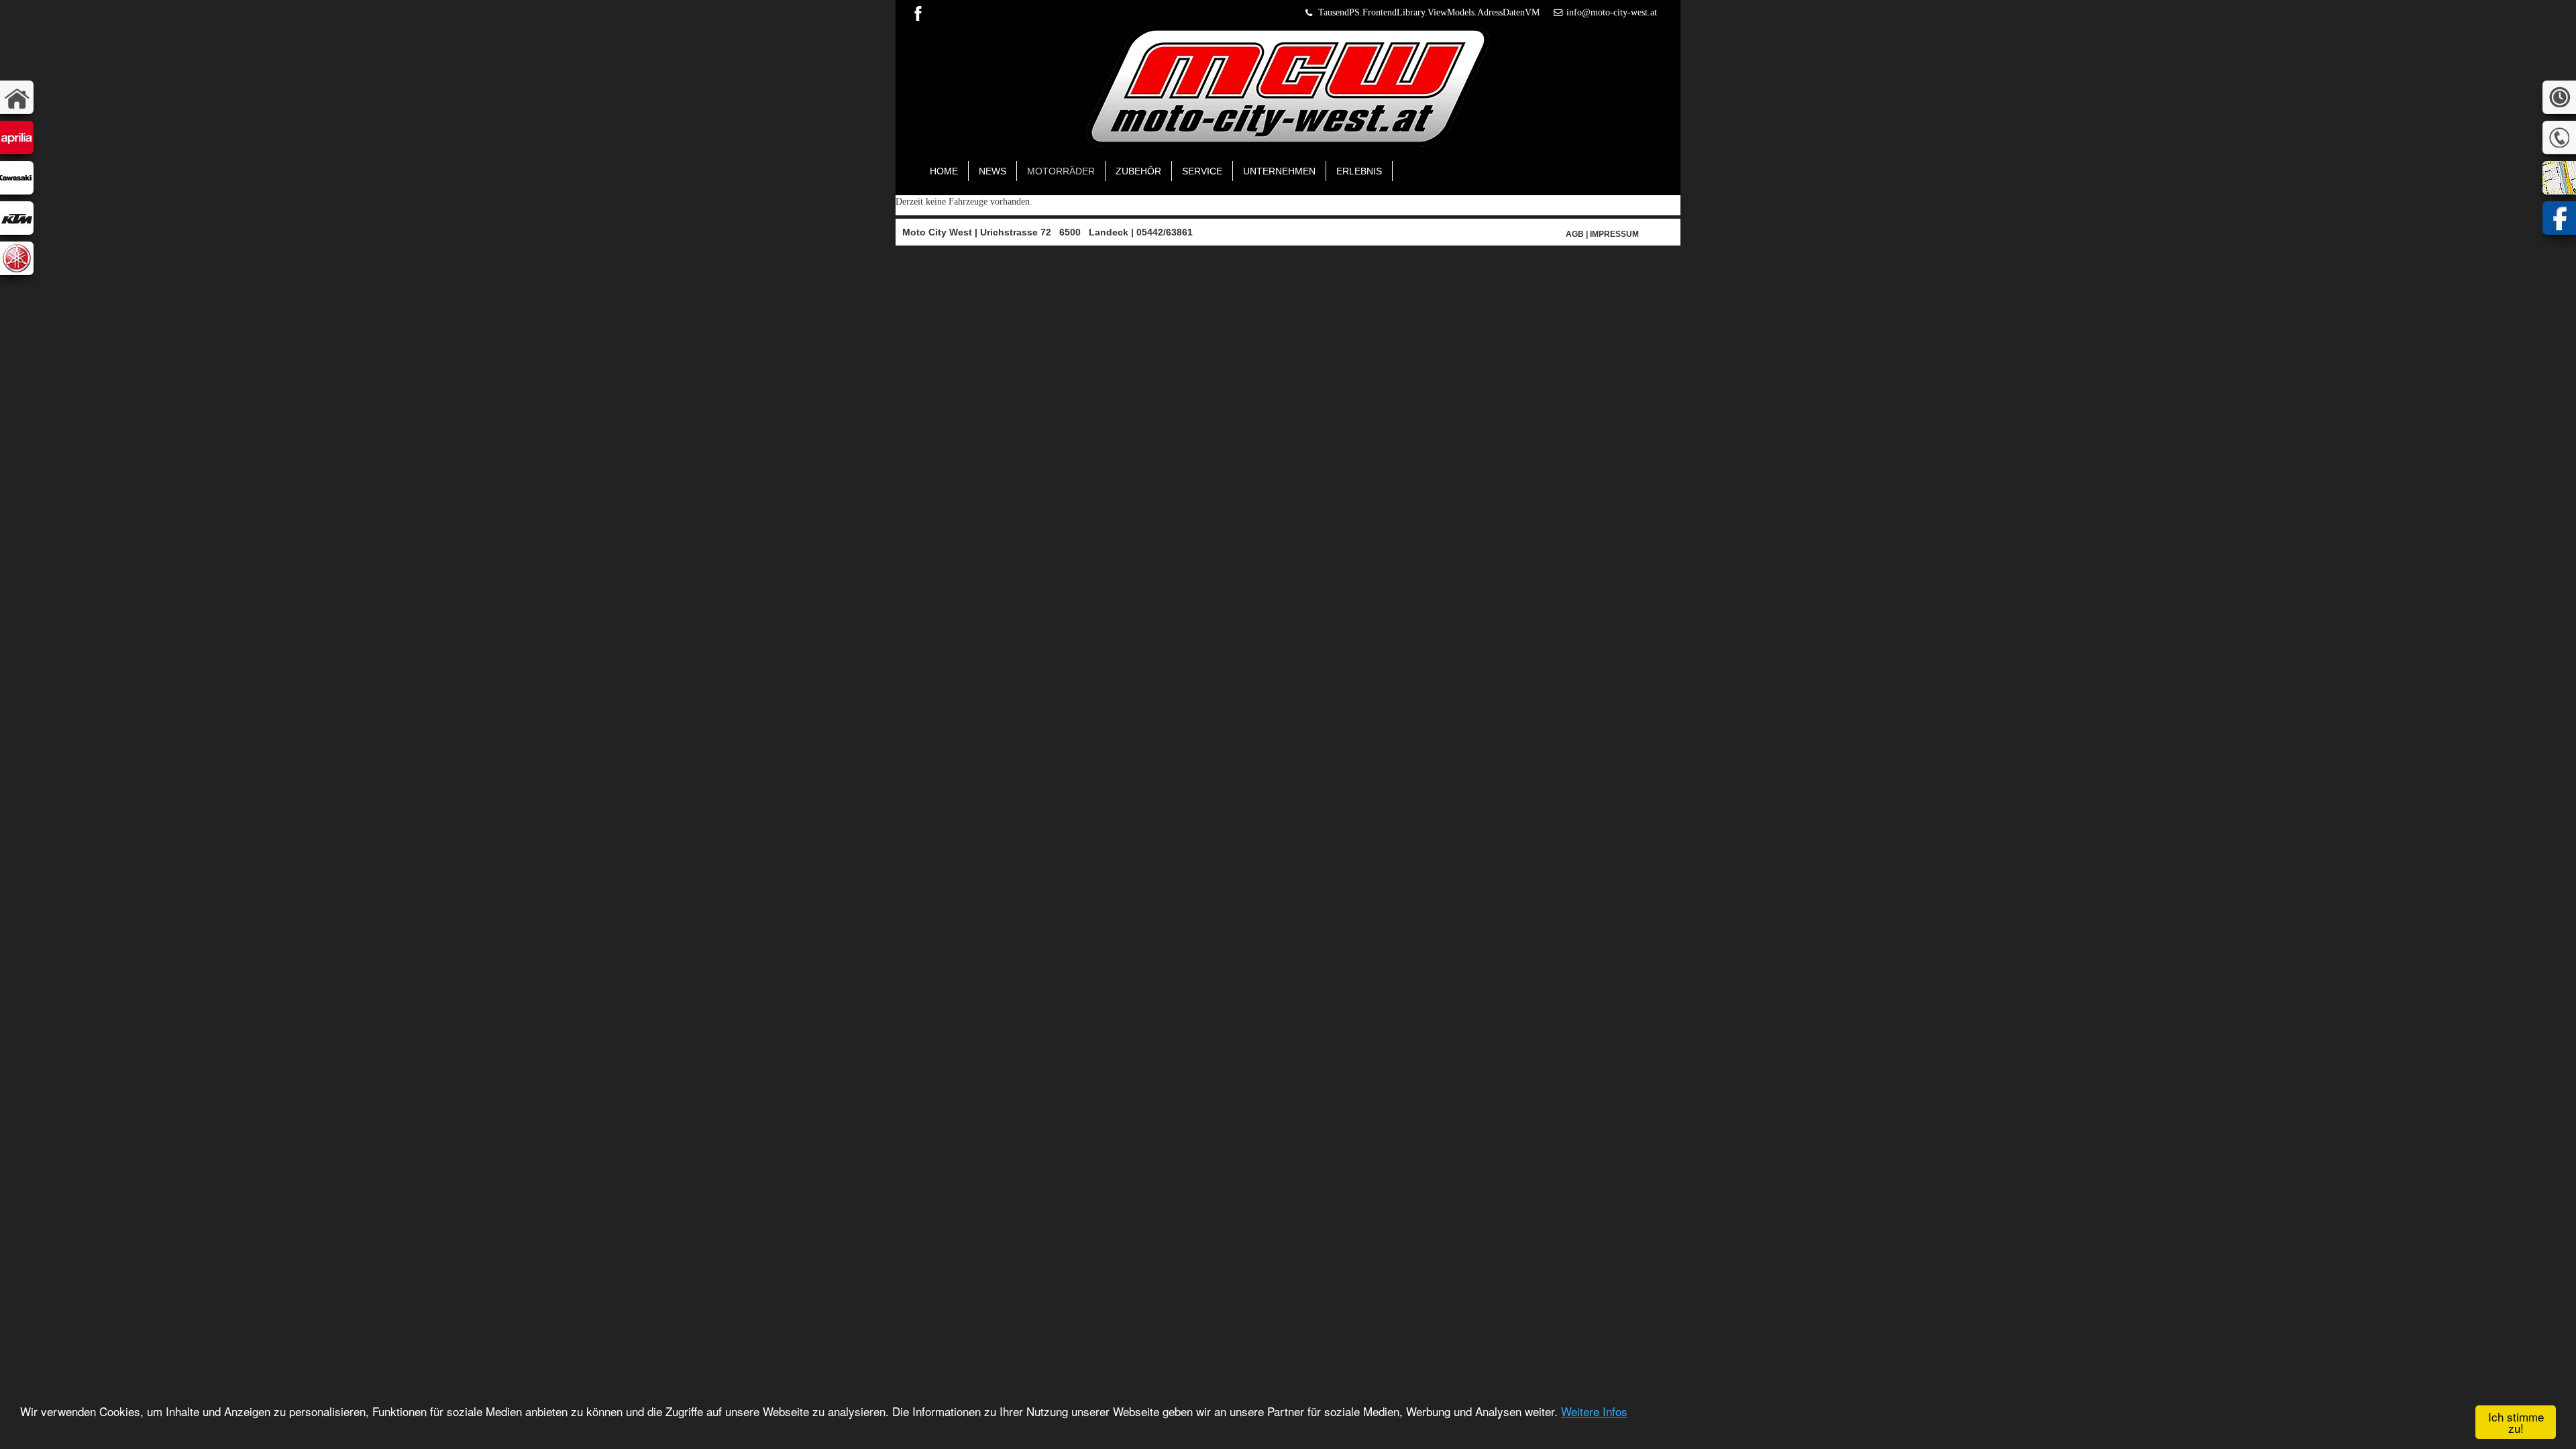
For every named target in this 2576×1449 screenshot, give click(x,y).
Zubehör (1138, 171)
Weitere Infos (1594, 1411)
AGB (1575, 234)
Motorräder (1061, 171)
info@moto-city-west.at (1612, 12)
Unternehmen (1279, 171)
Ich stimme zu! (2516, 1422)
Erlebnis (1359, 171)
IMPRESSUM (1614, 234)
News (992, 171)
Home (944, 171)
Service (1202, 171)
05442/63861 (1165, 232)
